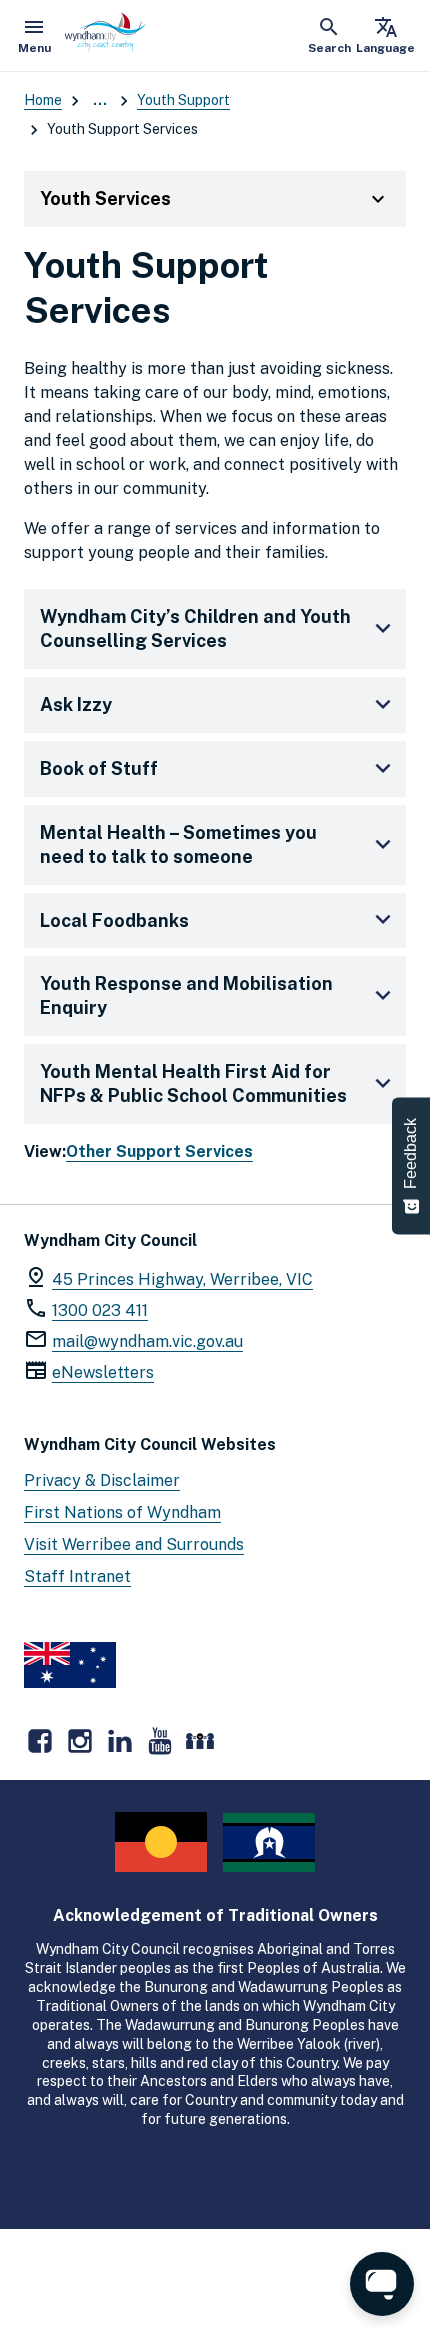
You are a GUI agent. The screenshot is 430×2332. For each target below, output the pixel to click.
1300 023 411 (100, 1310)
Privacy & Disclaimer (102, 1480)
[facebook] (40, 1741)
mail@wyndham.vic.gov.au (147, 1341)
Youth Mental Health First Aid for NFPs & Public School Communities (193, 1083)
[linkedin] (120, 1741)
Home (43, 100)
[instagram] (80, 1741)
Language (385, 35)
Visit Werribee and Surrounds (134, 1544)
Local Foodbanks (114, 920)
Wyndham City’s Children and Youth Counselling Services (195, 628)
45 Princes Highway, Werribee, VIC (182, 1279)
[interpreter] (200, 1741)
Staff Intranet (77, 1576)
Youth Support (183, 100)
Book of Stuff (99, 768)
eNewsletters (103, 1372)
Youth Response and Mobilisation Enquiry (186, 995)
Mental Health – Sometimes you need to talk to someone (178, 844)
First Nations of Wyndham (122, 1512)
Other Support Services (159, 1151)
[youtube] (160, 1741)
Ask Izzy (76, 704)
